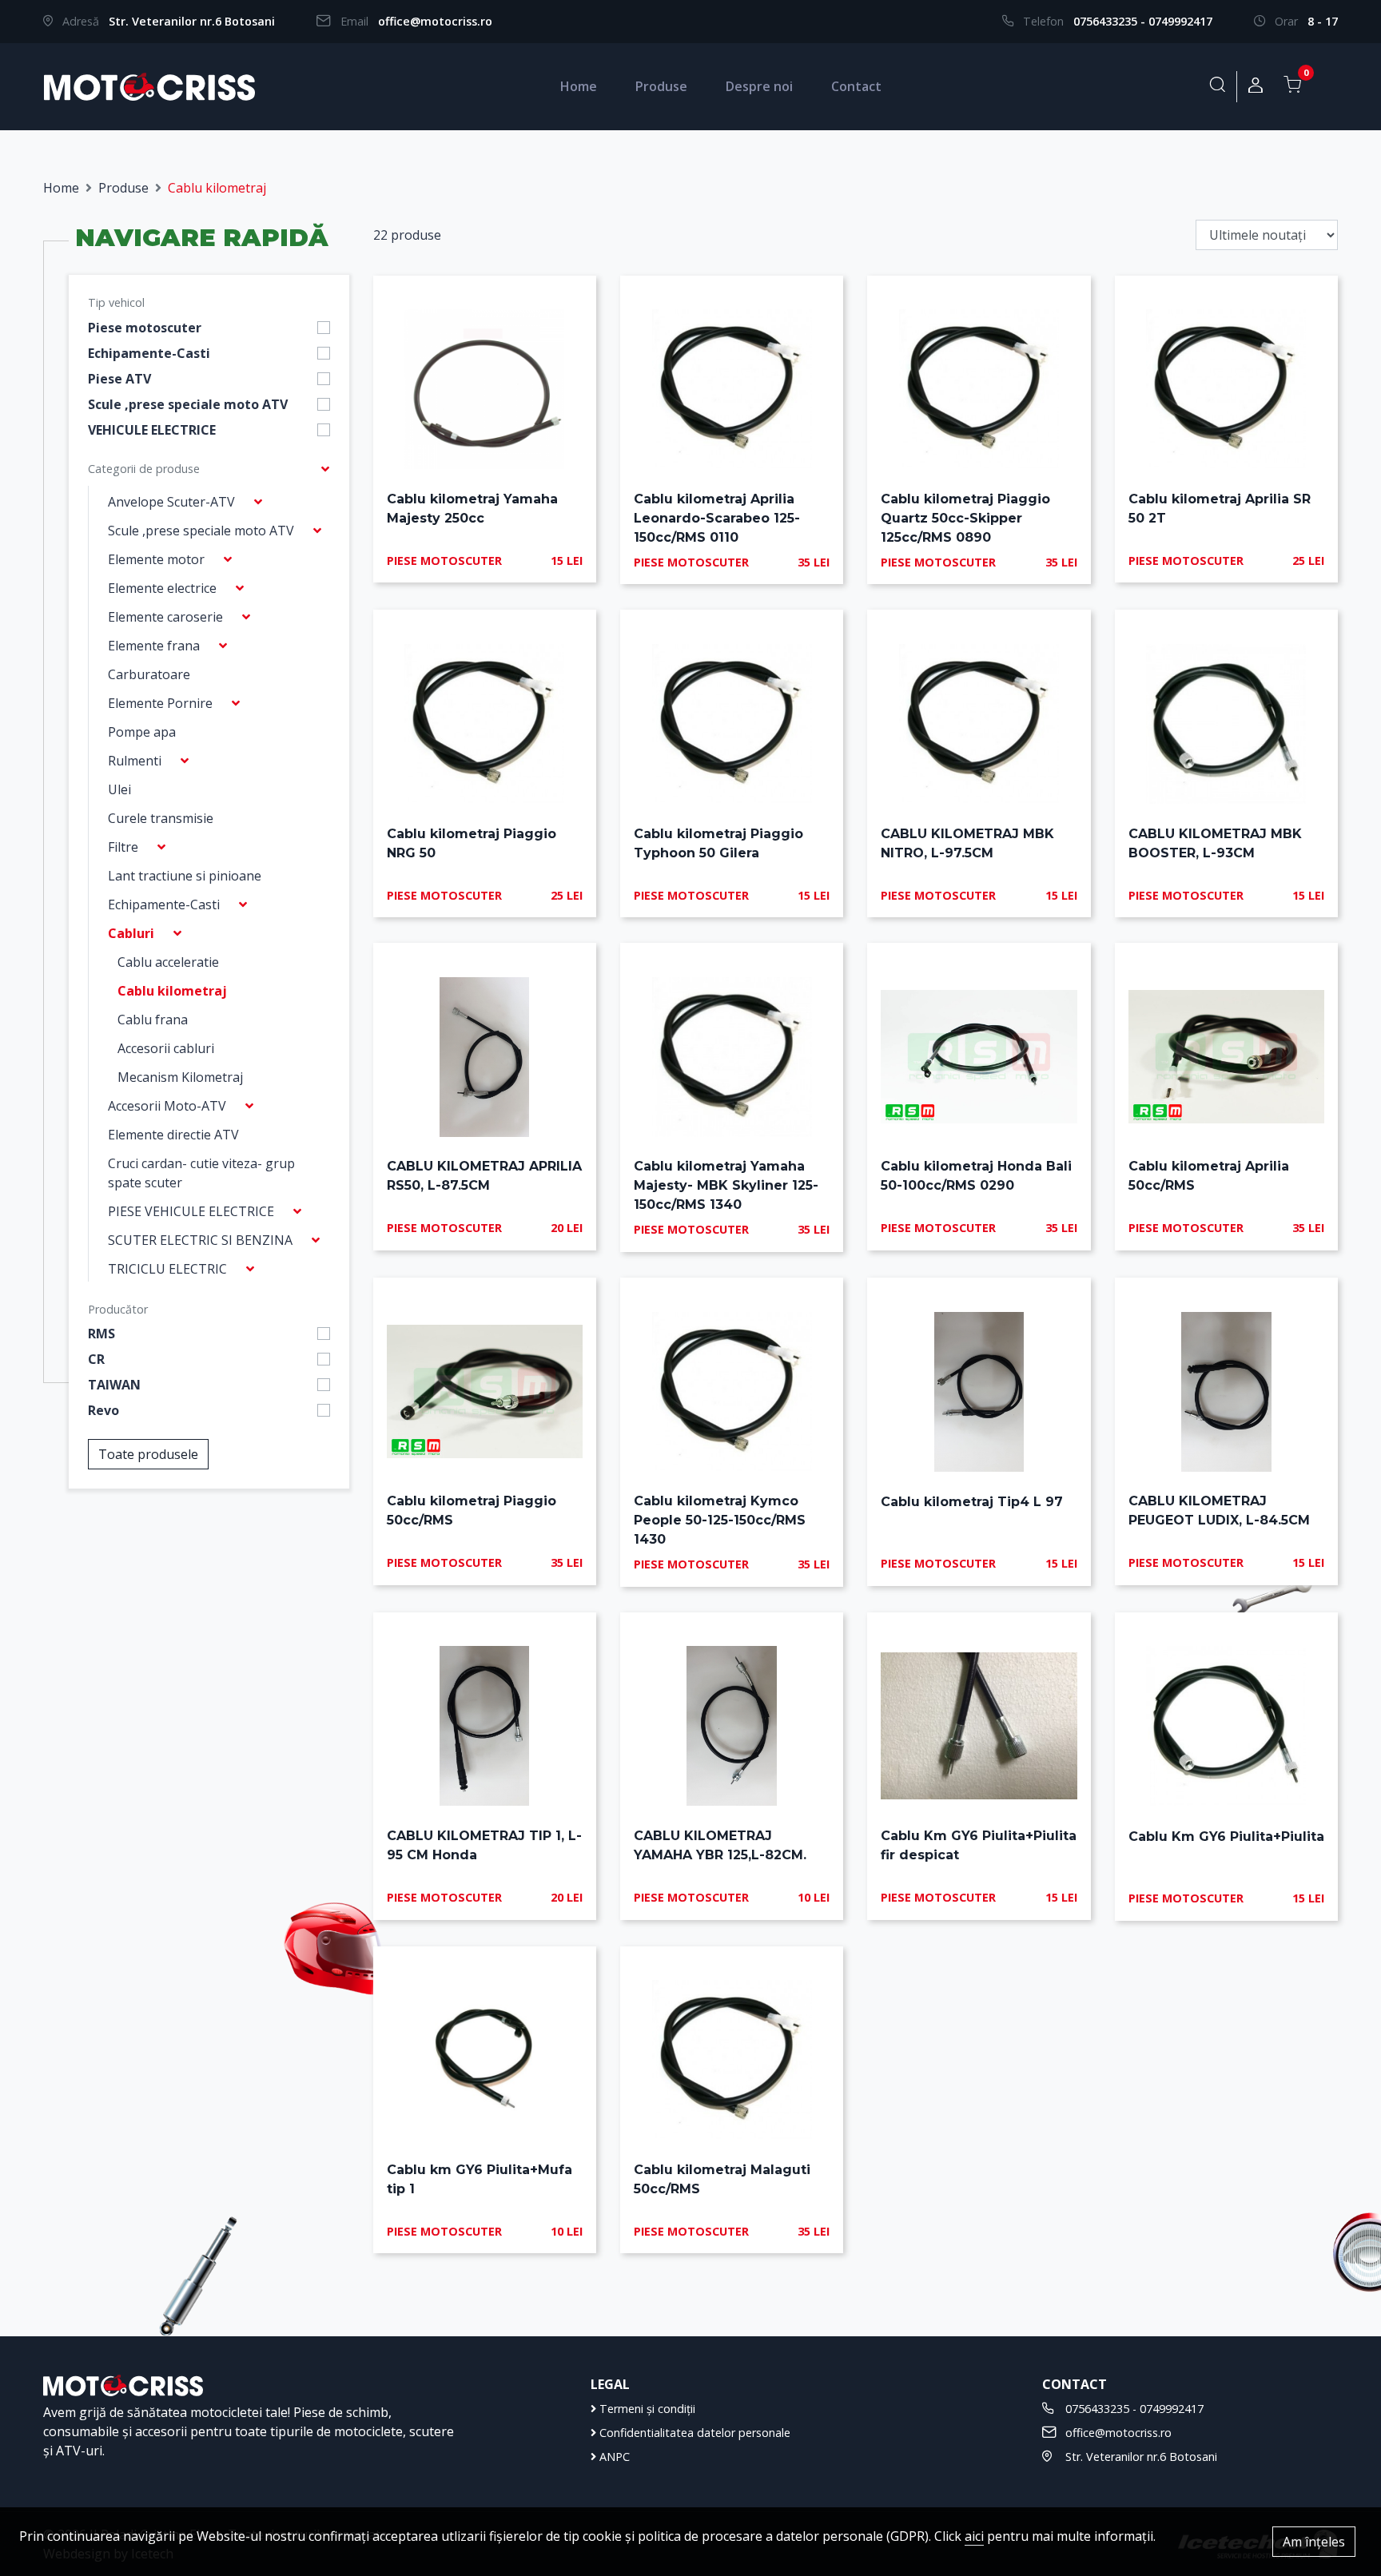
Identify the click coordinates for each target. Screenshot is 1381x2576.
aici (974, 2536)
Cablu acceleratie (168, 962)
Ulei (119, 789)
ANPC (613, 2457)
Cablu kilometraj (172, 991)
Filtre (123, 847)
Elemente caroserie (165, 617)
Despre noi (759, 86)
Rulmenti (135, 761)
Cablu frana (153, 1020)
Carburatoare (149, 674)
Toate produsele (148, 1454)
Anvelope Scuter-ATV (171, 502)
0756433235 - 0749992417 (1143, 21)
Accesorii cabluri (166, 1048)
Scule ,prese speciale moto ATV (188, 404)
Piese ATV (119, 379)
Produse (661, 86)
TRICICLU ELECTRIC (167, 1269)
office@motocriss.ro (435, 21)
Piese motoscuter (145, 328)
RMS (101, 1334)
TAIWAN (114, 1385)
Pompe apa (142, 732)
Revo (103, 1410)
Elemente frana (154, 646)
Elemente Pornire (160, 703)
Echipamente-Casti (149, 353)
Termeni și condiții (646, 2409)
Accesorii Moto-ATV (167, 1106)
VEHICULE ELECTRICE (152, 430)
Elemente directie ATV (173, 1135)
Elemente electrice (162, 588)
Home (579, 86)
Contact (856, 86)
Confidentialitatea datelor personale (693, 2433)
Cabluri (131, 933)
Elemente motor (156, 559)
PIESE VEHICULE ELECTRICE (191, 1211)
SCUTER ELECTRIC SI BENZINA (200, 1240)
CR (96, 1359)
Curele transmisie (161, 818)
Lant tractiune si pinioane (185, 876)
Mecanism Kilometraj (180, 1077)
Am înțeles (1314, 2542)
